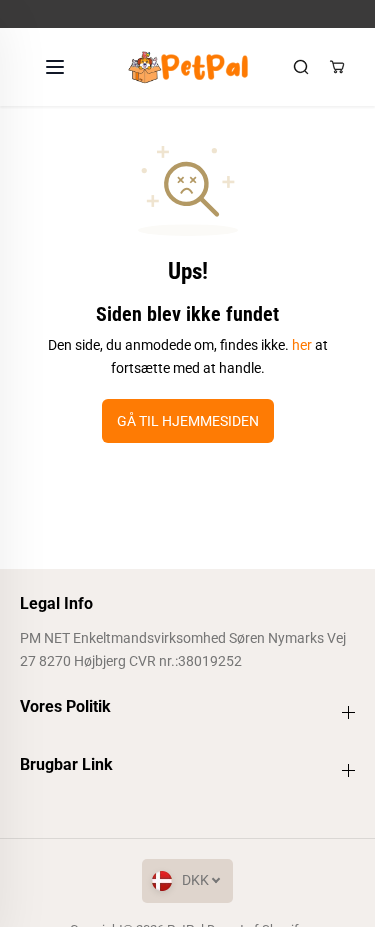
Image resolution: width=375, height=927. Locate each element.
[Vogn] (337, 67)
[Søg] (301, 67)
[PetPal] (187, 67)
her (302, 345)
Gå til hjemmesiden (188, 421)
